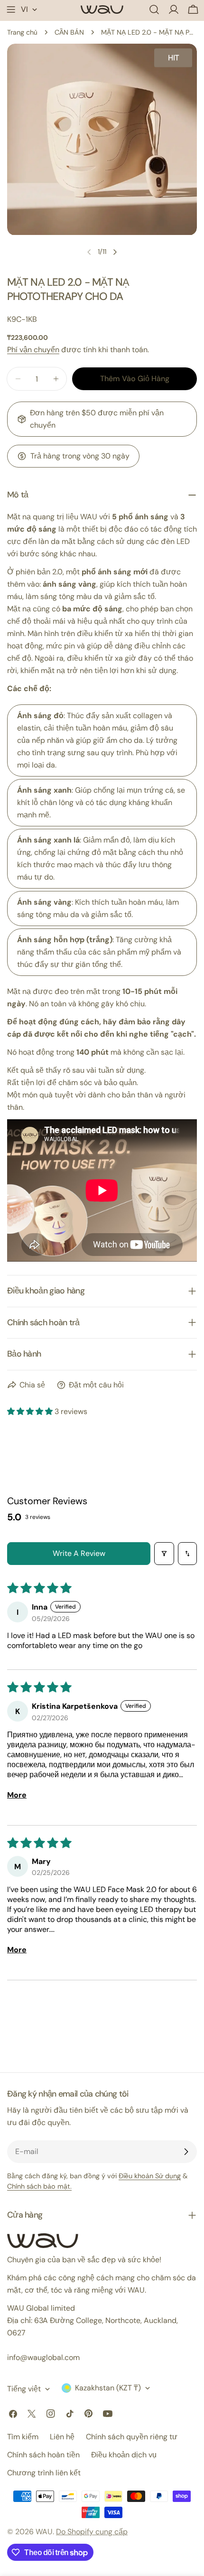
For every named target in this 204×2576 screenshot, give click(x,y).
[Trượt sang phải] (115, 252)
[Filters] (164, 1554)
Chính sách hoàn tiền (43, 2455)
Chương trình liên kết (44, 2473)
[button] (31, 1411)
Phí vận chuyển (33, 350)
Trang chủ (22, 32)
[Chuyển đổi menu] (11, 9)
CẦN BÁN (69, 32)
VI (24, 9)
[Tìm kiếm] (154, 9)
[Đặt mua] (186, 2152)
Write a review (79, 1553)
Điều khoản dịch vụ (124, 2455)
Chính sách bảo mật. (39, 2186)
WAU (44, 2532)
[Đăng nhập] (174, 9)
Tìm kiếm (23, 2437)
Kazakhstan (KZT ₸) (108, 2388)
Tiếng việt (24, 2389)
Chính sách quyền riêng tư (132, 2437)
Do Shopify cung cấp (92, 2532)
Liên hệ (62, 2437)
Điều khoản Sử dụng (150, 2176)
